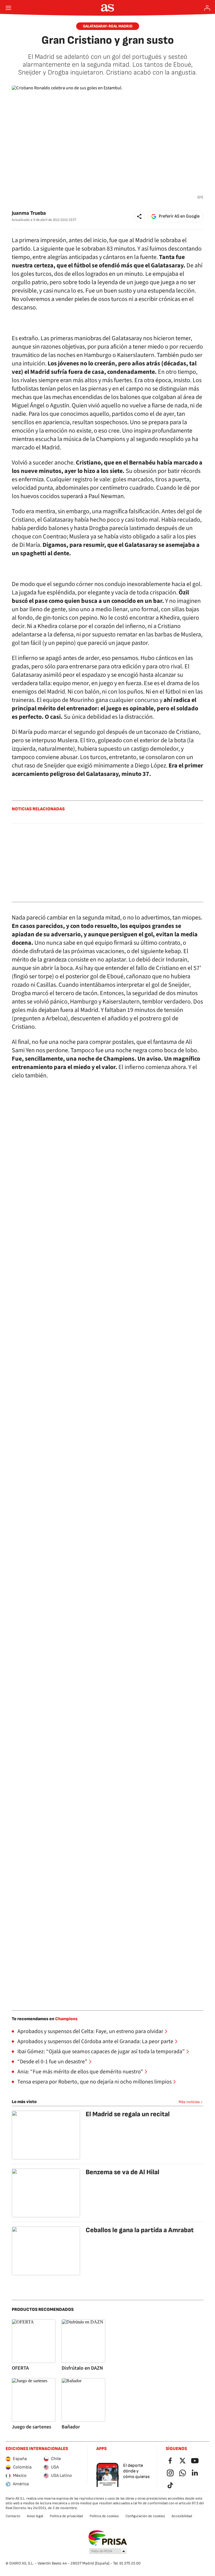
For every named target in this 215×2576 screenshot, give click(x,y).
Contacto (13, 2516)
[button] (139, 216)
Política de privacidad (66, 2516)
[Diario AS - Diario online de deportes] (108, 8)
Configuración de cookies (145, 2516)
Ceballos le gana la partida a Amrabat (140, 2230)
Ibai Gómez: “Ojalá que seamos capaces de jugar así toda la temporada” (101, 2052)
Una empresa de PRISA (108, 2538)
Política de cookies (104, 2516)
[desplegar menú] (8, 8)
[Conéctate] (207, 8)
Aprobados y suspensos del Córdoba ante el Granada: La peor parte (95, 2041)
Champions (66, 2019)
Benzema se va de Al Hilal (122, 2172)
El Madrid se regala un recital (128, 2114)
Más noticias (189, 2102)
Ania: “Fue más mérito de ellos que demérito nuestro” (80, 2072)
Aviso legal (35, 2516)
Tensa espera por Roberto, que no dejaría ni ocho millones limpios (94, 2082)
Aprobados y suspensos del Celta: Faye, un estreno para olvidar (90, 2031)
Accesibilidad (182, 2516)
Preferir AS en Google (179, 216)
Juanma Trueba (29, 213)
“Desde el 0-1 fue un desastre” (52, 2062)
